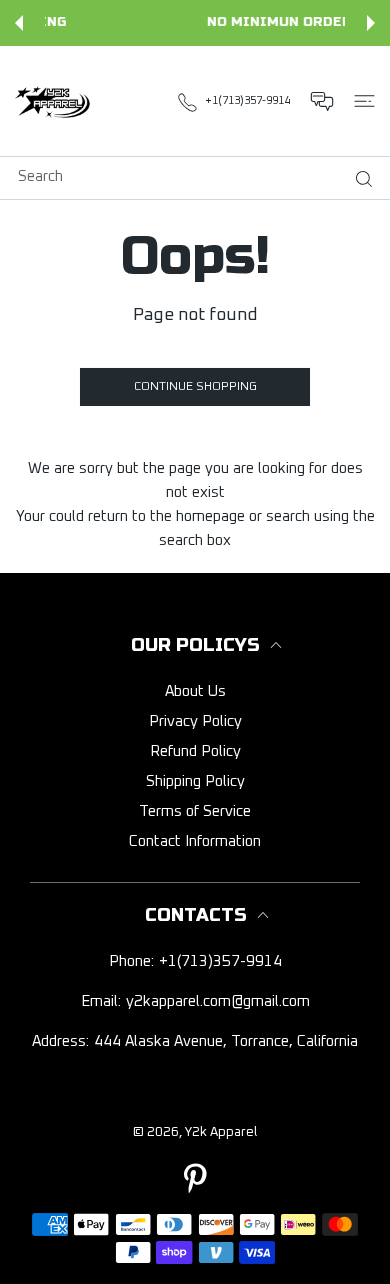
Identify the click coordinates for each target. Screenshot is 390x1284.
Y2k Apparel (221, 1132)
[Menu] (364, 101)
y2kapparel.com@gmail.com (218, 1001)
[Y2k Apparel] (55, 101)
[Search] (359, 179)
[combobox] (202, 176)
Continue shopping (195, 387)
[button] (19, 23)
